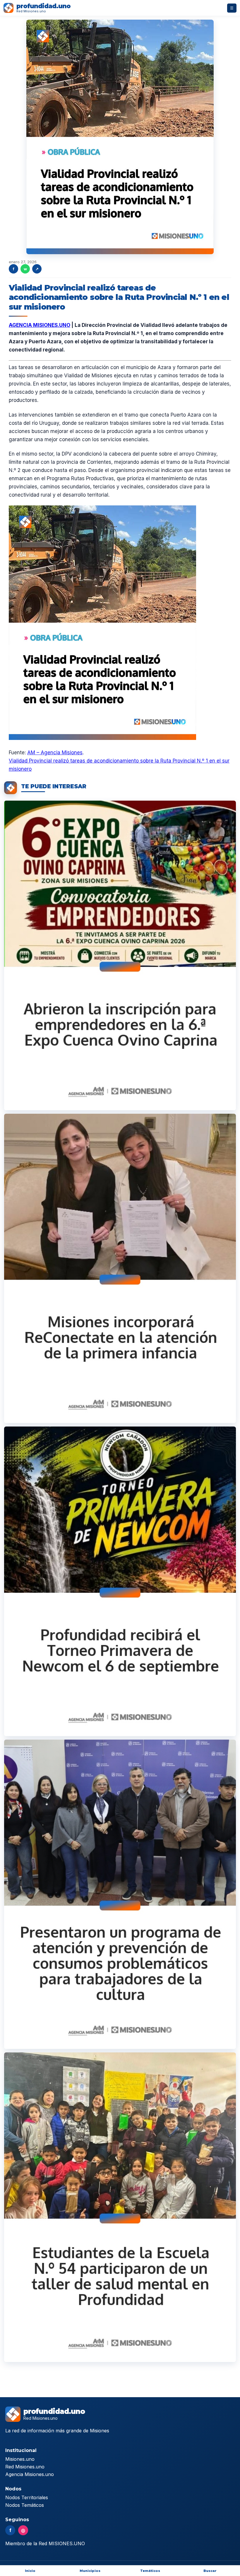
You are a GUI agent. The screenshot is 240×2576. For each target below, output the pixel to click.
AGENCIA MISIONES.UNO (40, 325)
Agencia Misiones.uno (30, 2474)
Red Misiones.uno (25, 2467)
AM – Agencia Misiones (55, 753)
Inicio (30, 2571)
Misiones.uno (20, 2459)
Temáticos (150, 2571)
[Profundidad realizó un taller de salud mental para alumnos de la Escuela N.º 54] (120, 2207)
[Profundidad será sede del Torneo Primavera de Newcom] (120, 1581)
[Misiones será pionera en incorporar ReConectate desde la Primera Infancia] (120, 1269)
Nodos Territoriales (27, 2497)
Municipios (90, 2571)
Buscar (210, 2571)
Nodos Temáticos (25, 2505)
